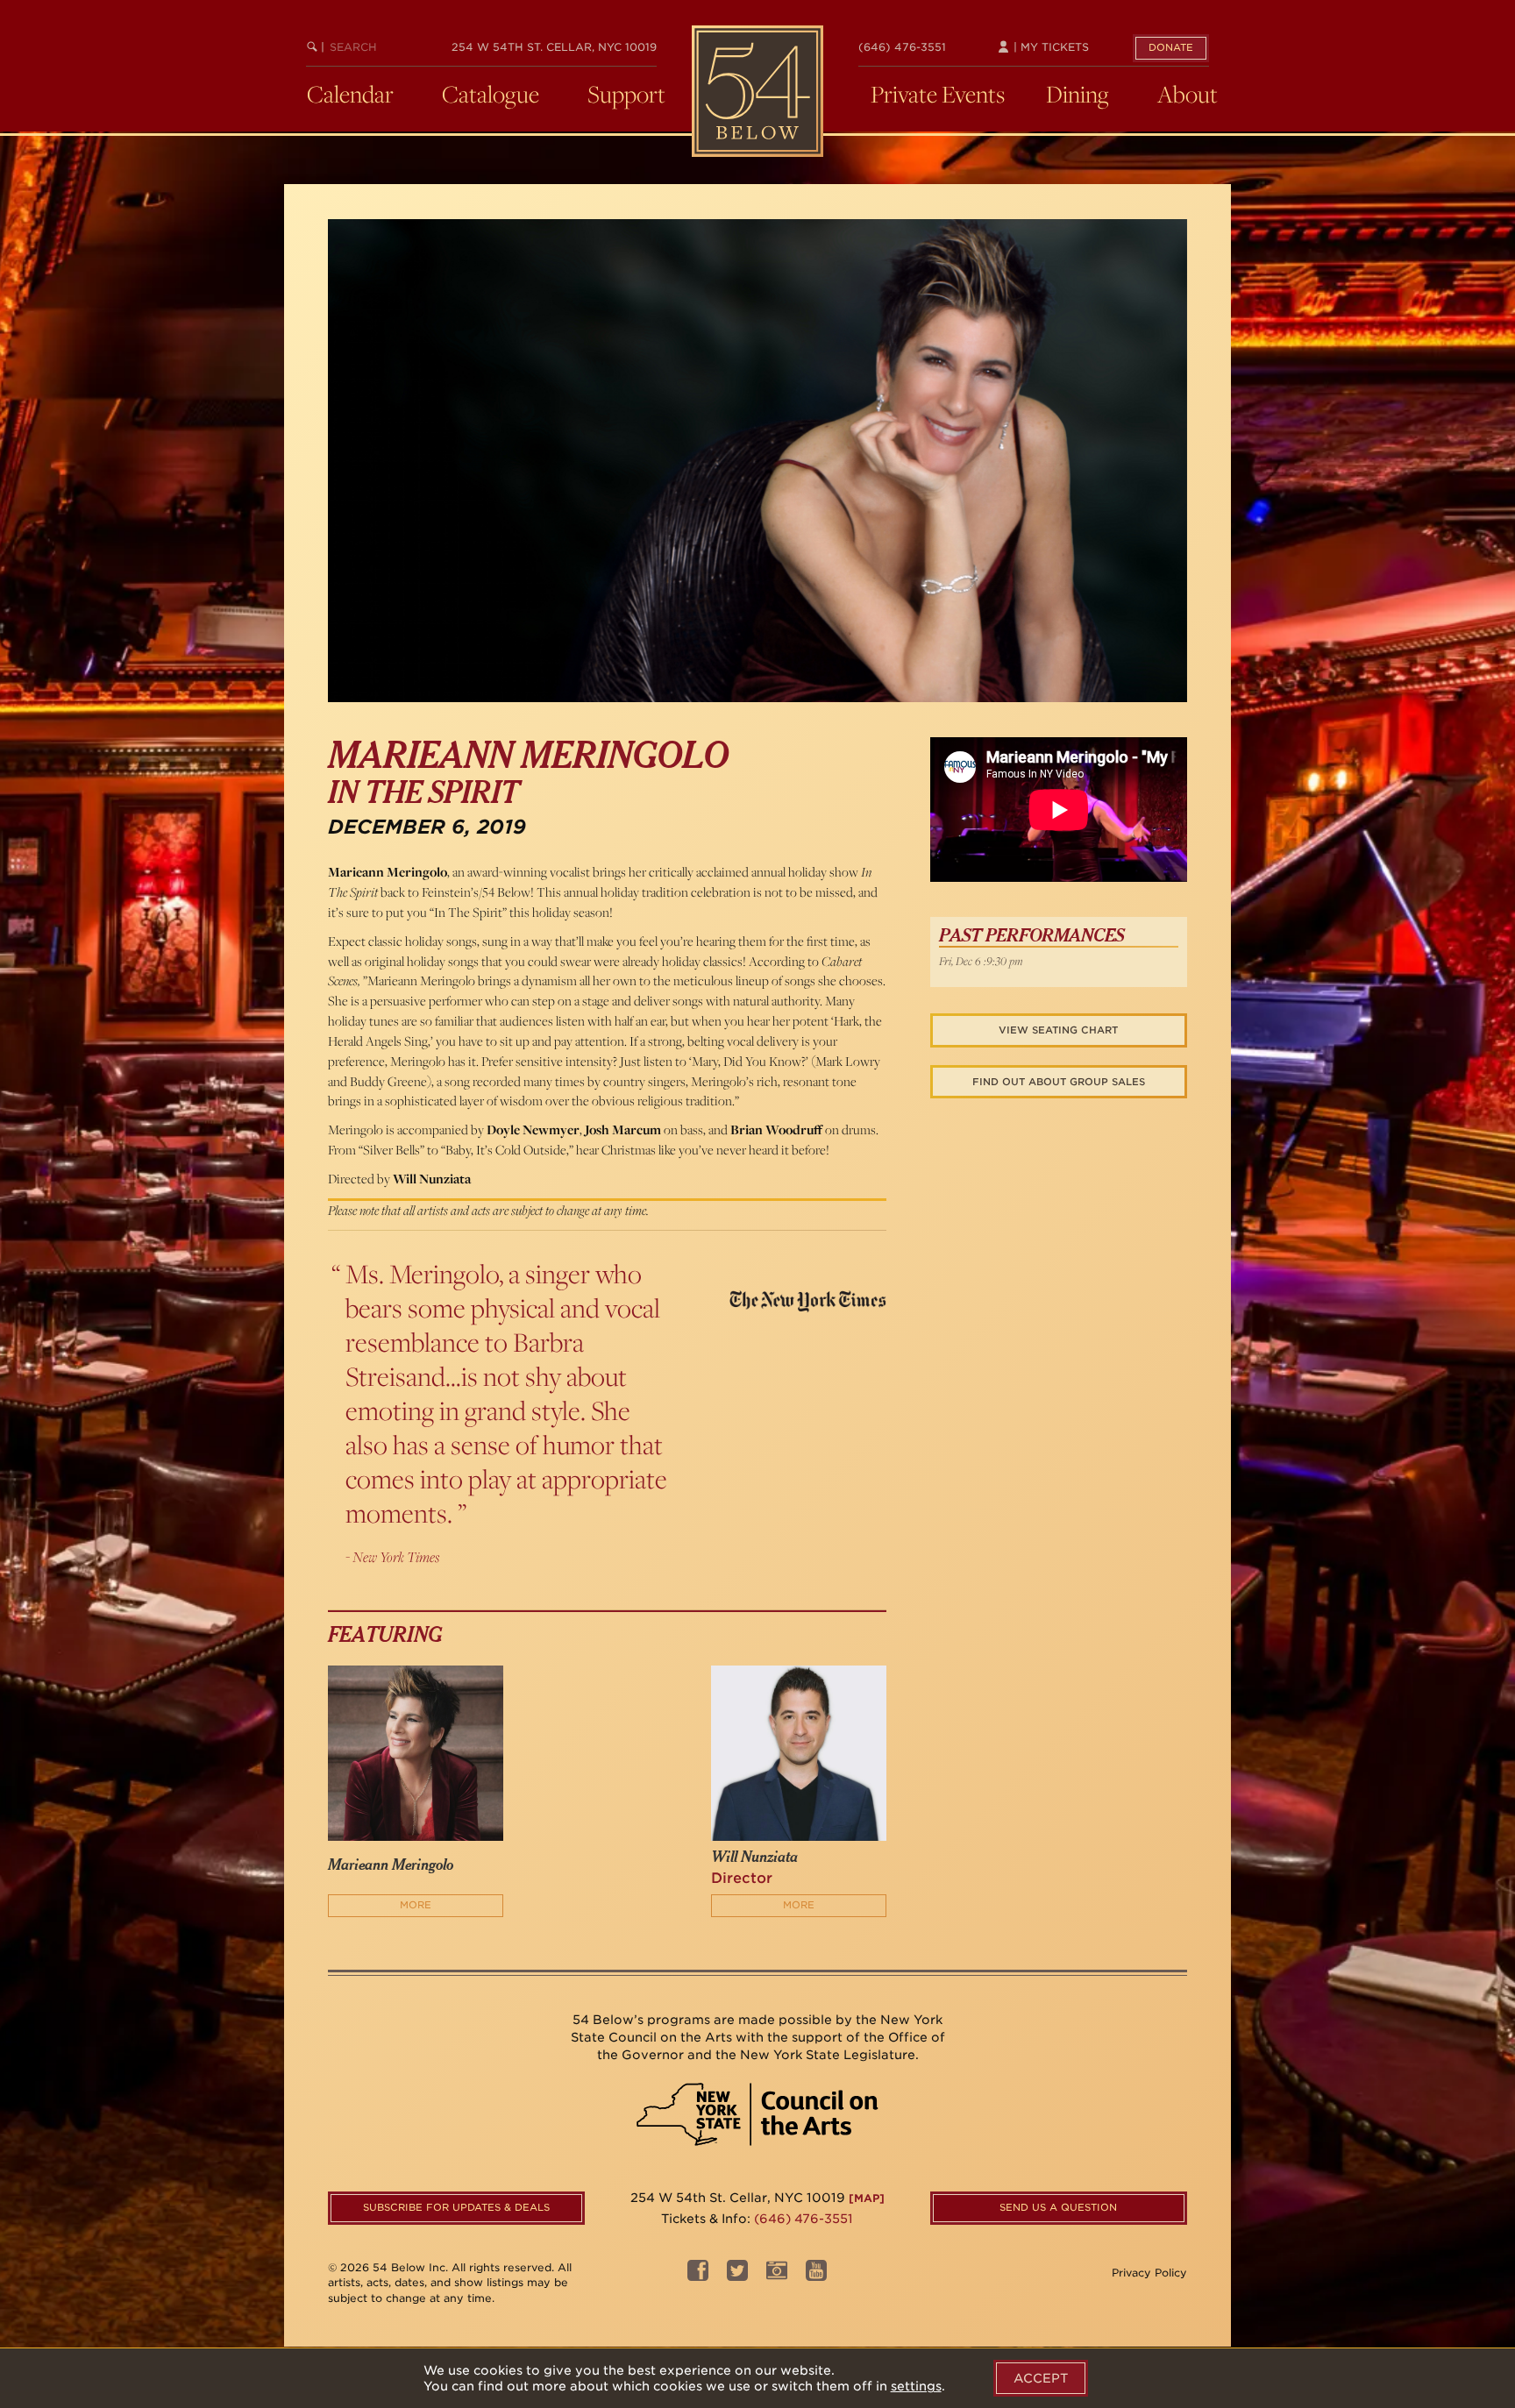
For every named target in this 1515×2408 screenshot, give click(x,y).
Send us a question (1058, 2207)
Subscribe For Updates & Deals (456, 2207)
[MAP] (867, 2198)
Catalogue (491, 94)
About (1188, 94)
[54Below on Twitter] (737, 2275)
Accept (1041, 2378)
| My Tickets (1049, 47)
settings (916, 2386)
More (416, 1905)
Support (626, 94)
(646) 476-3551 (902, 47)
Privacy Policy (1149, 2273)
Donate (1171, 47)
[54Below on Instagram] (777, 2275)
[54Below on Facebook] (698, 2275)
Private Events (938, 94)
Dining (1078, 94)
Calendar (350, 94)
